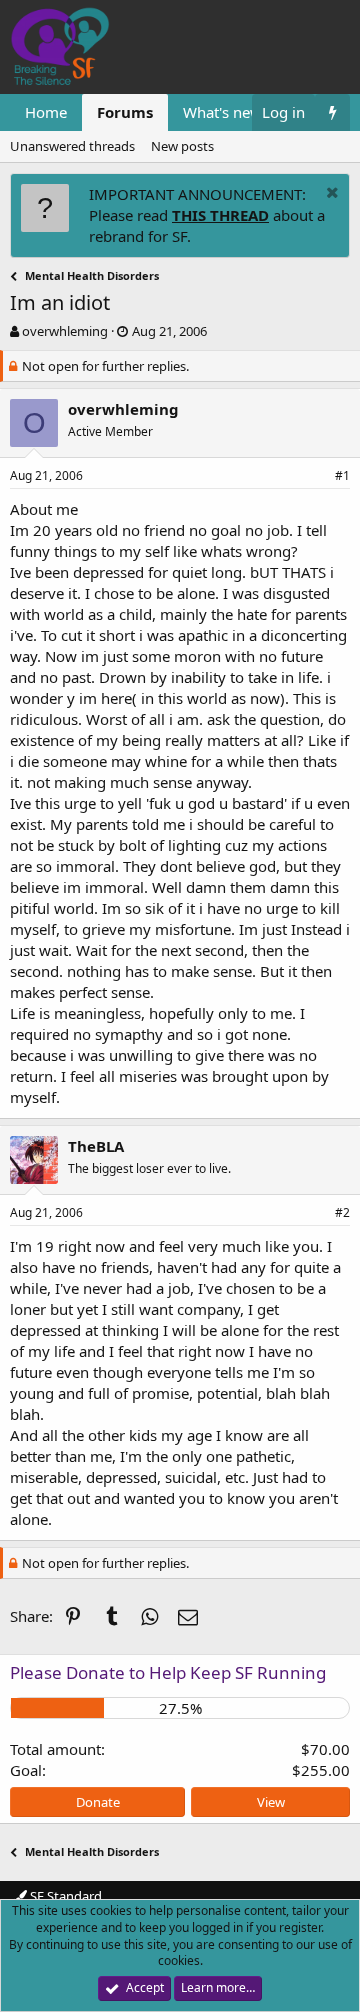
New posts (182, 146)
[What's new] (332, 112)
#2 (342, 1212)
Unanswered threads (72, 146)
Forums (125, 112)
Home (46, 112)
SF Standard (64, 1896)
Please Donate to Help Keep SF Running (168, 1672)
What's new (222, 112)
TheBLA (96, 1146)
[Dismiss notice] (330, 194)
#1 (342, 475)
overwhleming (65, 331)
